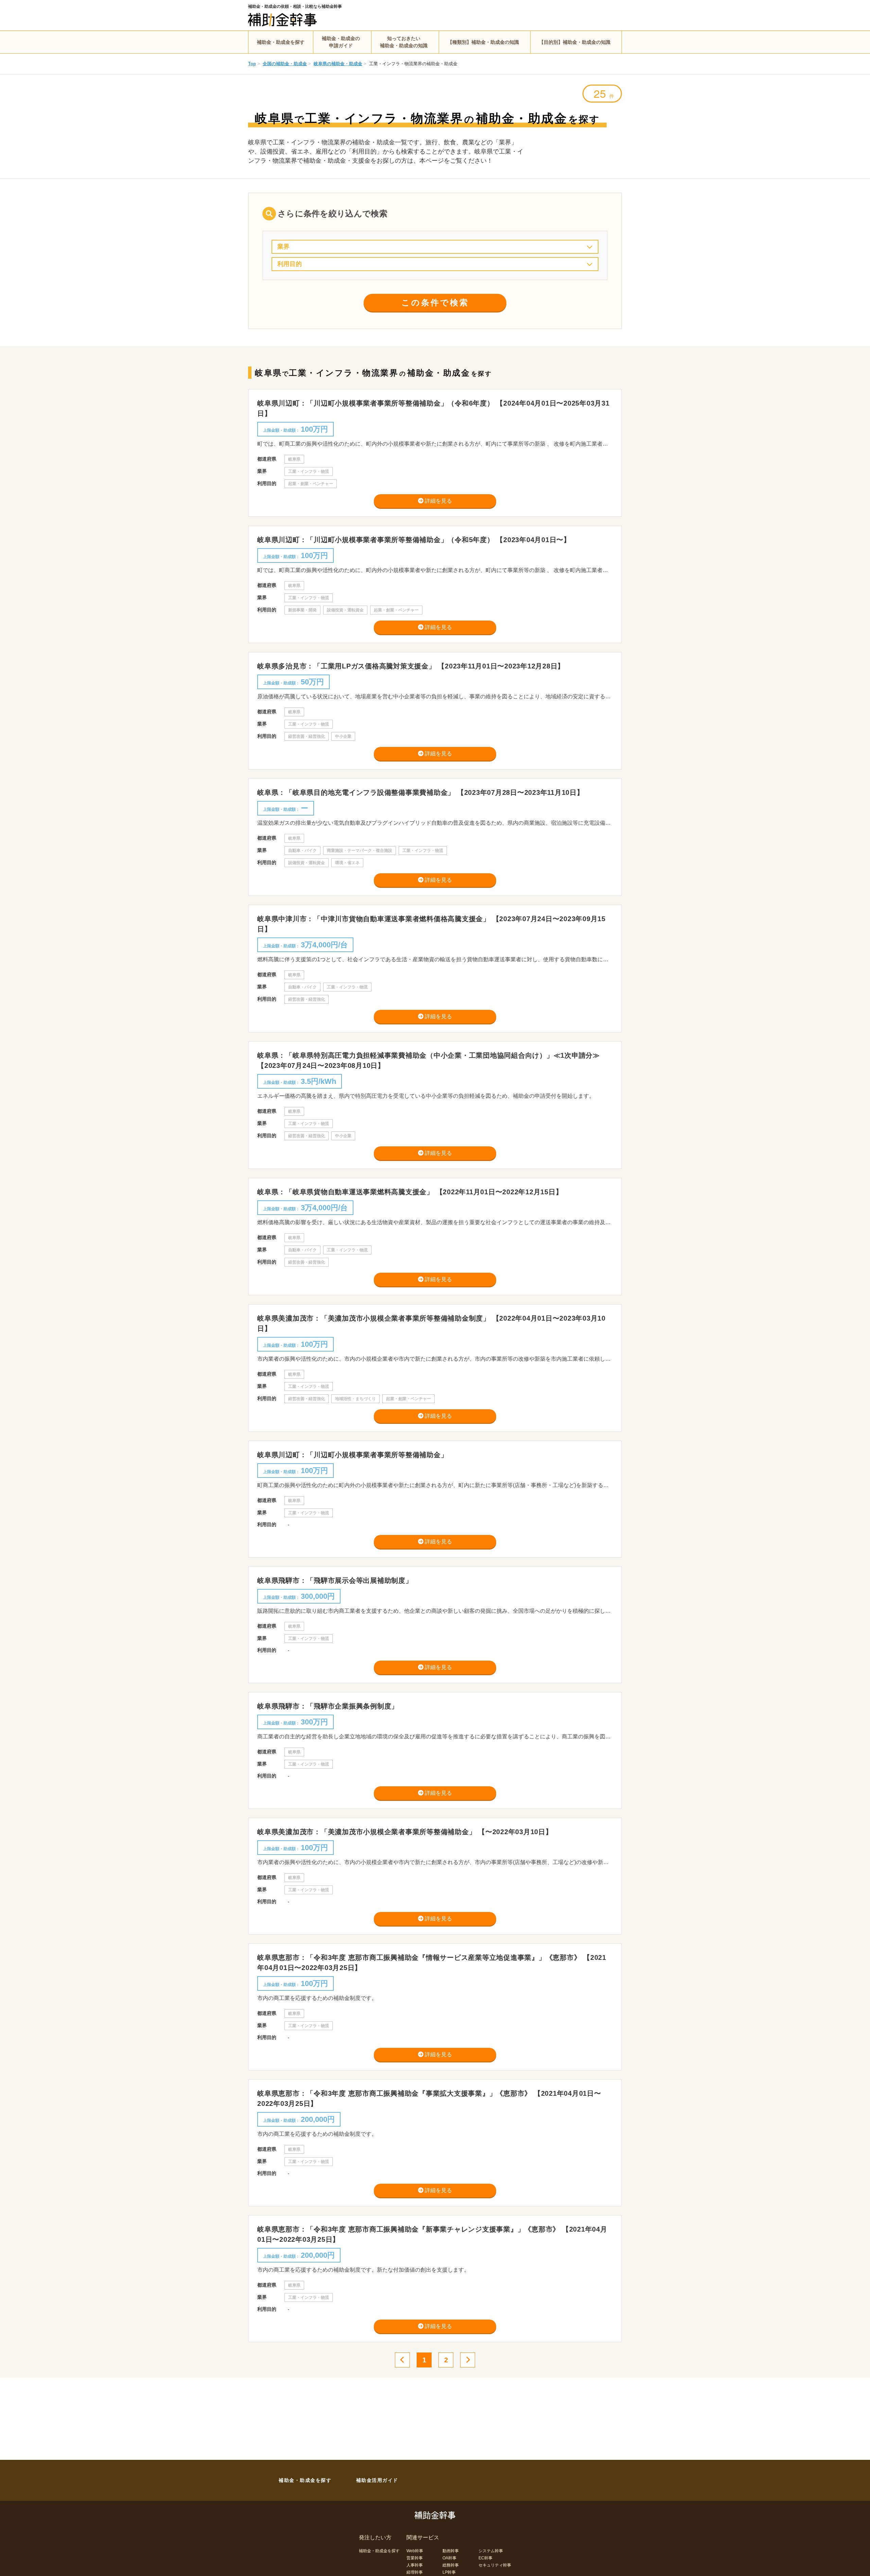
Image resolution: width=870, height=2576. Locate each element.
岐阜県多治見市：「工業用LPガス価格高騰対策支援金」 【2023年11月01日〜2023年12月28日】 (411, 666)
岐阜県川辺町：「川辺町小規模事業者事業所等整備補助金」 (352, 1455)
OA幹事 (449, 2558)
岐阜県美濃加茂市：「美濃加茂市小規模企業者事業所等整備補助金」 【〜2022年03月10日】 (405, 1832)
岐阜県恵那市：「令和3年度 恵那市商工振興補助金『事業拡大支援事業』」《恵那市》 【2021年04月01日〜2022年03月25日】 (429, 2098)
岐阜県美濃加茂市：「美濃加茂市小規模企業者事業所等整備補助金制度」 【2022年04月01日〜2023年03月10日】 (431, 1323)
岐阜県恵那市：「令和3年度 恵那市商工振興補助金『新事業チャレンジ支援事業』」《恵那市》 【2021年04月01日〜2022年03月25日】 (432, 2234)
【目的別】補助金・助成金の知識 (575, 42)
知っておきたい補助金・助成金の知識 (404, 42)
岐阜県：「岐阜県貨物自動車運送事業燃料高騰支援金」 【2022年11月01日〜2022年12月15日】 (410, 1192)
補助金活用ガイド (377, 2480)
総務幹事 (451, 2565)
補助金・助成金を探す (281, 42)
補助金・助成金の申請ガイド (341, 42)
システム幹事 (491, 2551)
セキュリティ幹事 (495, 2565)
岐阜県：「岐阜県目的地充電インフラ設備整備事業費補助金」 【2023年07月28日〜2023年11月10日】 (421, 792)
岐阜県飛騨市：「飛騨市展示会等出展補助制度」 (335, 1580)
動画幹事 (451, 2551)
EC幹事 (485, 2558)
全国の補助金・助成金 (285, 64)
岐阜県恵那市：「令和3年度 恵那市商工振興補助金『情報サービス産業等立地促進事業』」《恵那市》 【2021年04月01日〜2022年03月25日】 (432, 1963)
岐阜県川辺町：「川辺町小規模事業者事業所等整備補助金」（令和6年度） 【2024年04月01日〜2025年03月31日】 (433, 408)
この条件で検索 (435, 302)
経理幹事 (415, 2572)
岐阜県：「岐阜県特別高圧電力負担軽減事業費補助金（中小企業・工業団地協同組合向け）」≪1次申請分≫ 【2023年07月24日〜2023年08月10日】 (429, 1060)
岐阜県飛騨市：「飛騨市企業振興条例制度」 (328, 1706)
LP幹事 (449, 2572)
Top (252, 64)
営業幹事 (415, 2558)
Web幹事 (415, 2551)
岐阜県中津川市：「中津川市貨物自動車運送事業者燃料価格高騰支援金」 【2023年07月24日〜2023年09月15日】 (431, 924)
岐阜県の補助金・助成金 (338, 64)
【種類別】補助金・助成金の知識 (483, 42)
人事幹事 (415, 2565)
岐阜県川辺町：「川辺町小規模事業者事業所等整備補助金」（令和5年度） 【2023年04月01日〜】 (414, 540)
